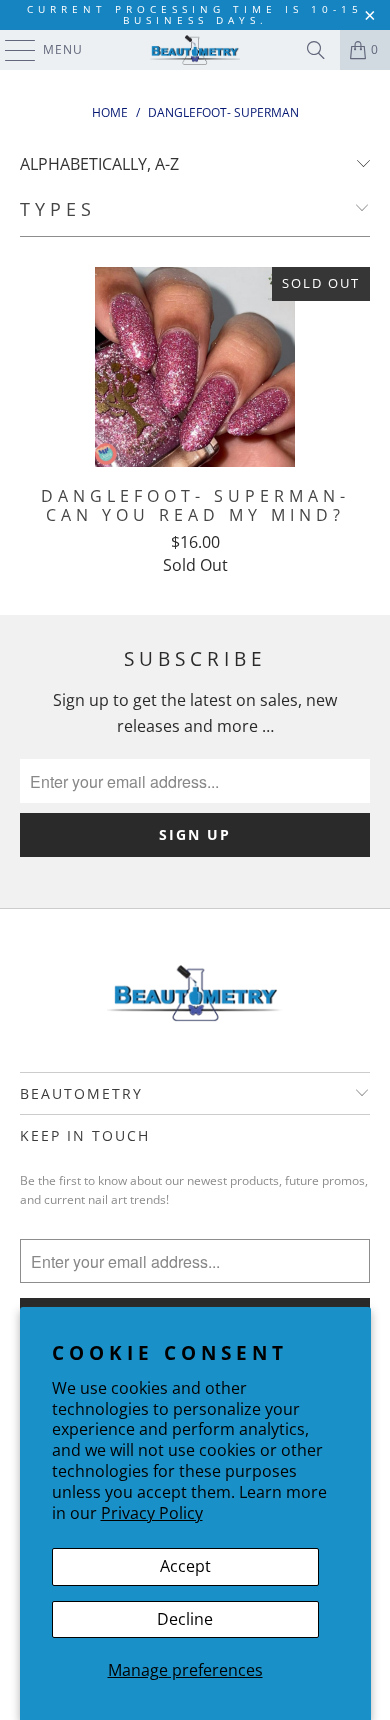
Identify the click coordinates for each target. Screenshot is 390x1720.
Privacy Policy (152, 1513)
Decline (185, 1619)
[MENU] (10, 50)
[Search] (316, 50)
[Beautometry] (195, 50)
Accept (185, 1566)
